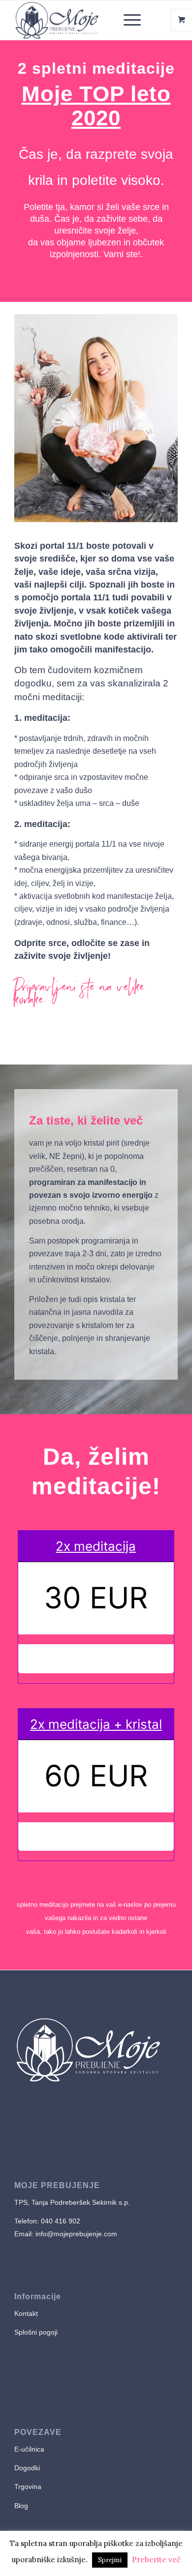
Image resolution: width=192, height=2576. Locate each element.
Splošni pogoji (36, 2332)
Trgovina (29, 2487)
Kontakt (26, 2313)
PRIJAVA (96, 1658)
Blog (21, 2506)
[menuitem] (133, 20)
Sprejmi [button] (110, 2560)
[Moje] (80, 20)
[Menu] (127, 20)
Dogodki (27, 2468)
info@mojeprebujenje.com (75, 2234)
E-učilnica (29, 2449)
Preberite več (156, 2560)
